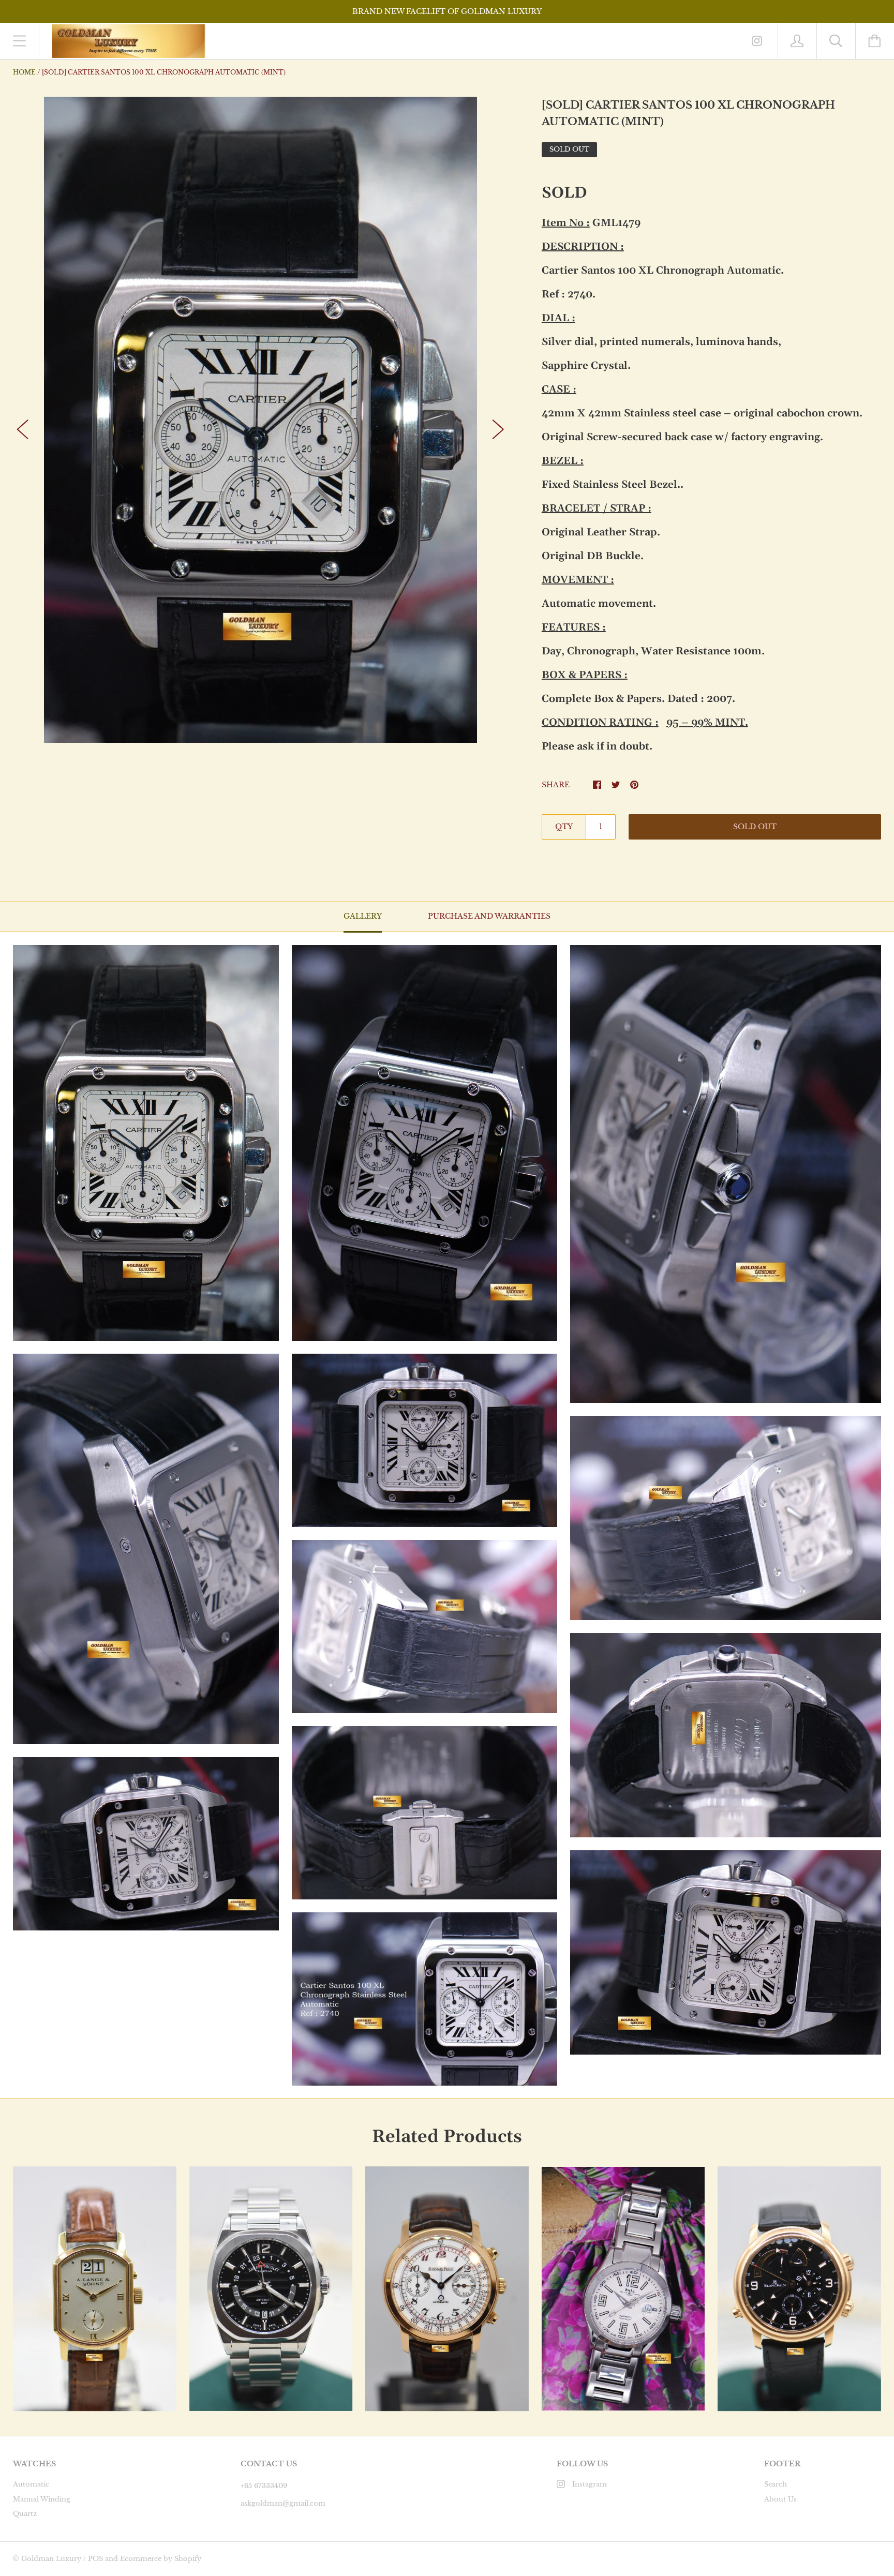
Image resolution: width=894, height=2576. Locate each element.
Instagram (590, 2484)
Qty (564, 827)
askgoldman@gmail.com (283, 2503)
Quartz (25, 2514)
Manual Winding (42, 2499)
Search (776, 2484)
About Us (780, 2499)
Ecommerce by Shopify (161, 2559)
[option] (260, 420)
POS (95, 2559)
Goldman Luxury (51, 2559)
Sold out (755, 827)
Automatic (31, 2484)
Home (24, 72)
